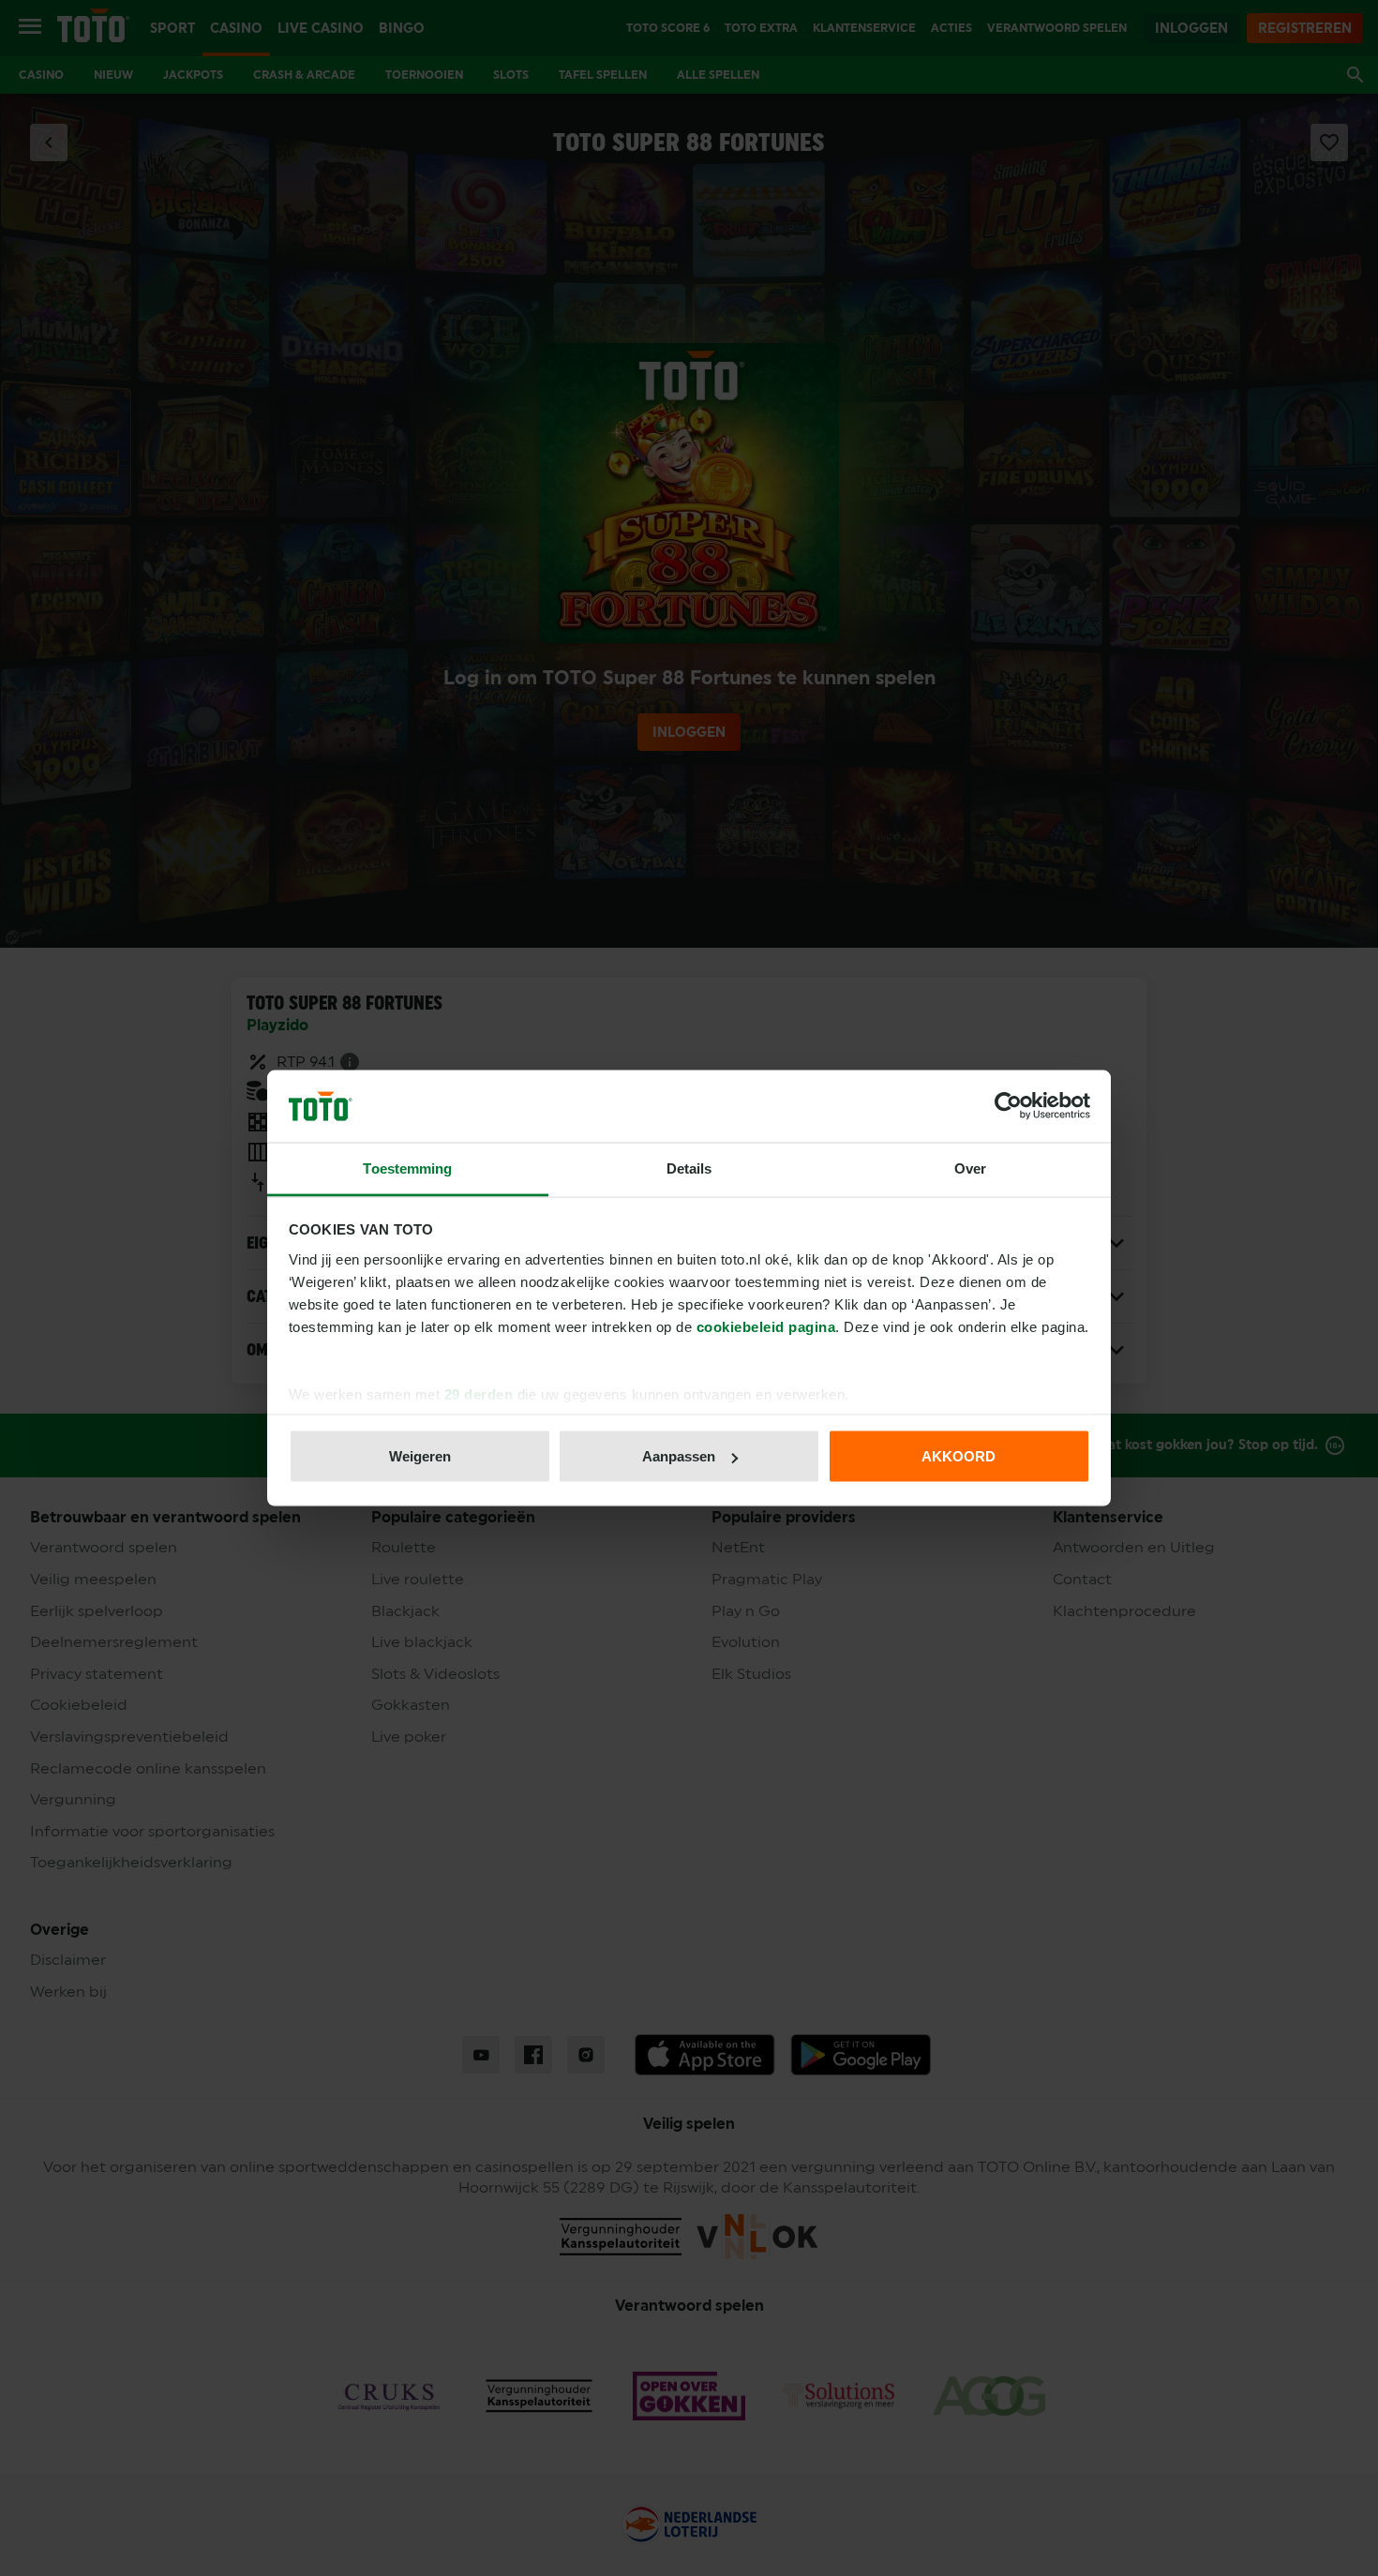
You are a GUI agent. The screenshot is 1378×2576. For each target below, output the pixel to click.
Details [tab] (689, 1168)
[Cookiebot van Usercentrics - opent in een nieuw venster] (1008, 1106)
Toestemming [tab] (407, 1168)
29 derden (479, 1393)
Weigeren (420, 1456)
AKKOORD (959, 1456)
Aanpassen (679, 1456)
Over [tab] (970, 1168)
